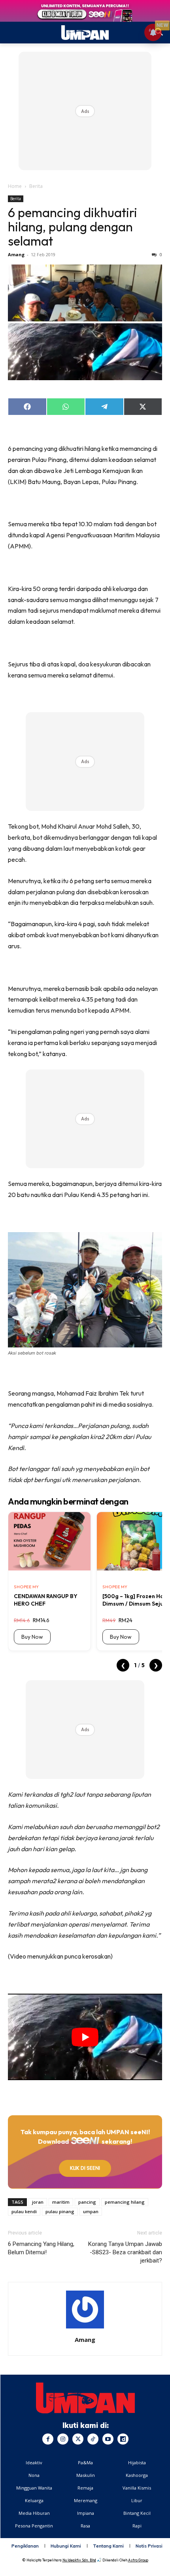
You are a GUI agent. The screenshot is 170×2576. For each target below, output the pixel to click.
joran (38, 2202)
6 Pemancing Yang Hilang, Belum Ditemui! (41, 2248)
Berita (36, 186)
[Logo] (85, 2398)
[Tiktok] (93, 2439)
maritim (61, 2202)
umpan (91, 2211)
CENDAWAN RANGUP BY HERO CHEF (46, 1600)
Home (15, 186)
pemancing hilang (125, 2202)
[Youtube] (108, 2439)
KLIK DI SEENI (85, 2168)
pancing (87, 2202)
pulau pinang (60, 2211)
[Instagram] (63, 2439)
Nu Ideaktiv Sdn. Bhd (79, 2560)
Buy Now (32, 1637)
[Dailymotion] (123, 2439)
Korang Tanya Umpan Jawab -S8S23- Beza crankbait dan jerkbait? (125, 2252)
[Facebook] (48, 2439)
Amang (16, 254)
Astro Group (138, 2560)
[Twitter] (78, 2439)
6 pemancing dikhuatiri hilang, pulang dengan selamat (73, 227)
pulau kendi (24, 2211)
